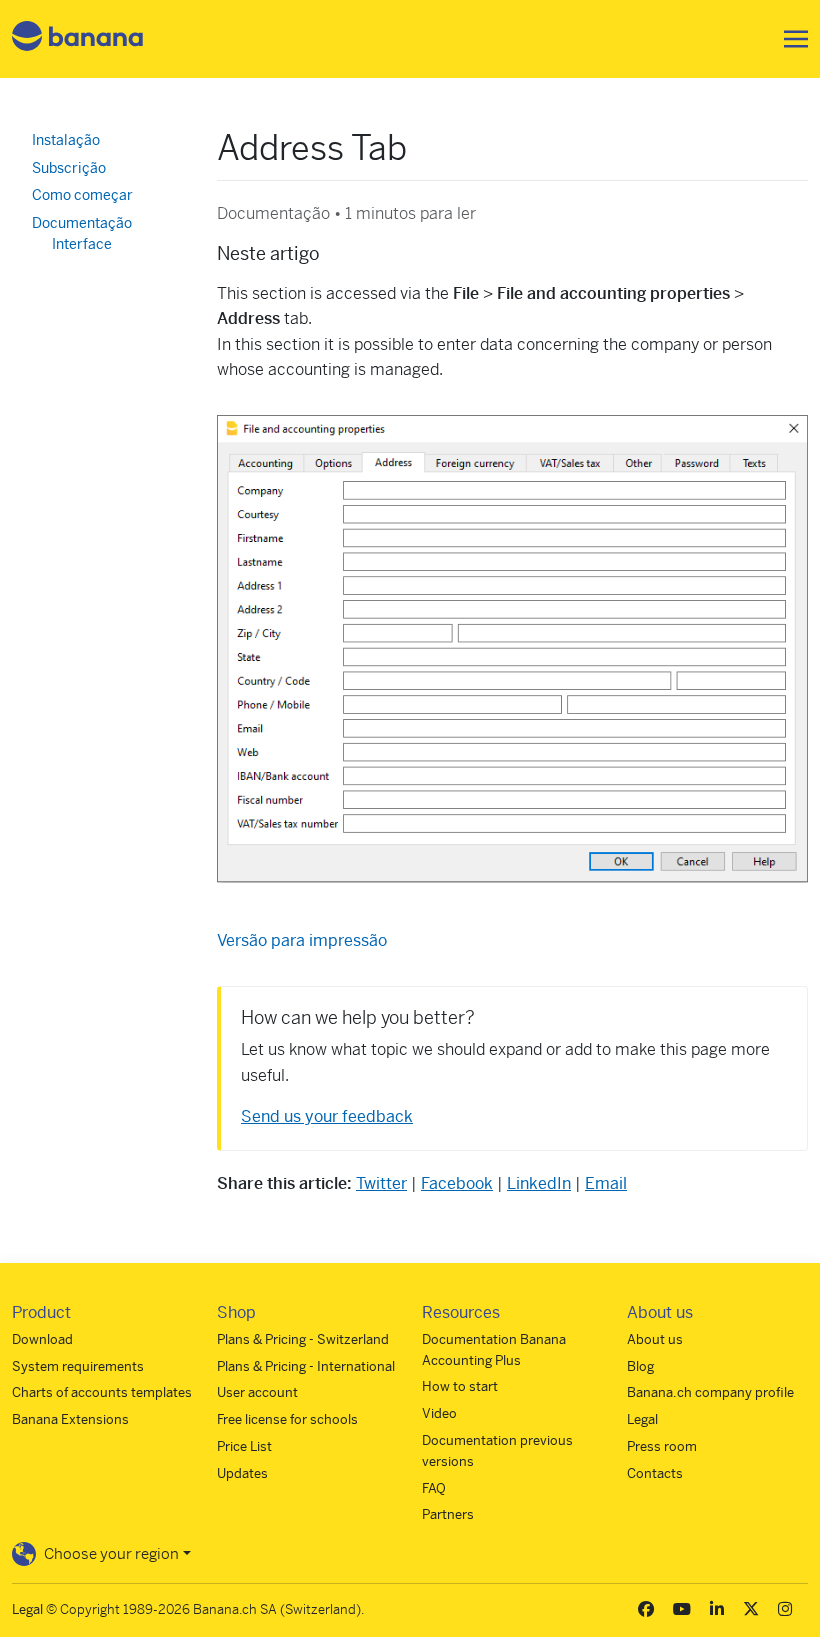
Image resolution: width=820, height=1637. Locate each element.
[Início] (78, 39)
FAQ (434, 1488)
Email (606, 1183)
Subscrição (69, 168)
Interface (82, 244)
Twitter (381, 1183)
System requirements (78, 1366)
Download (42, 1339)
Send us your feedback (327, 1116)
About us (655, 1339)
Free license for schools (287, 1419)
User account (257, 1392)
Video (439, 1413)
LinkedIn (539, 1183)
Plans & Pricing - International (306, 1366)
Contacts (655, 1473)
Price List (244, 1446)
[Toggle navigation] (790, 39)
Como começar (82, 195)
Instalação (66, 140)
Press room (662, 1446)
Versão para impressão (302, 940)
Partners (448, 1514)
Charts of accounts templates (102, 1392)
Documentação (82, 223)
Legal (642, 1419)
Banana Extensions (70, 1419)
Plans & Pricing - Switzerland (303, 1339)
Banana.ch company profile (710, 1392)
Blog (640, 1366)
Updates (242, 1473)
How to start (460, 1386)
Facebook (457, 1183)
